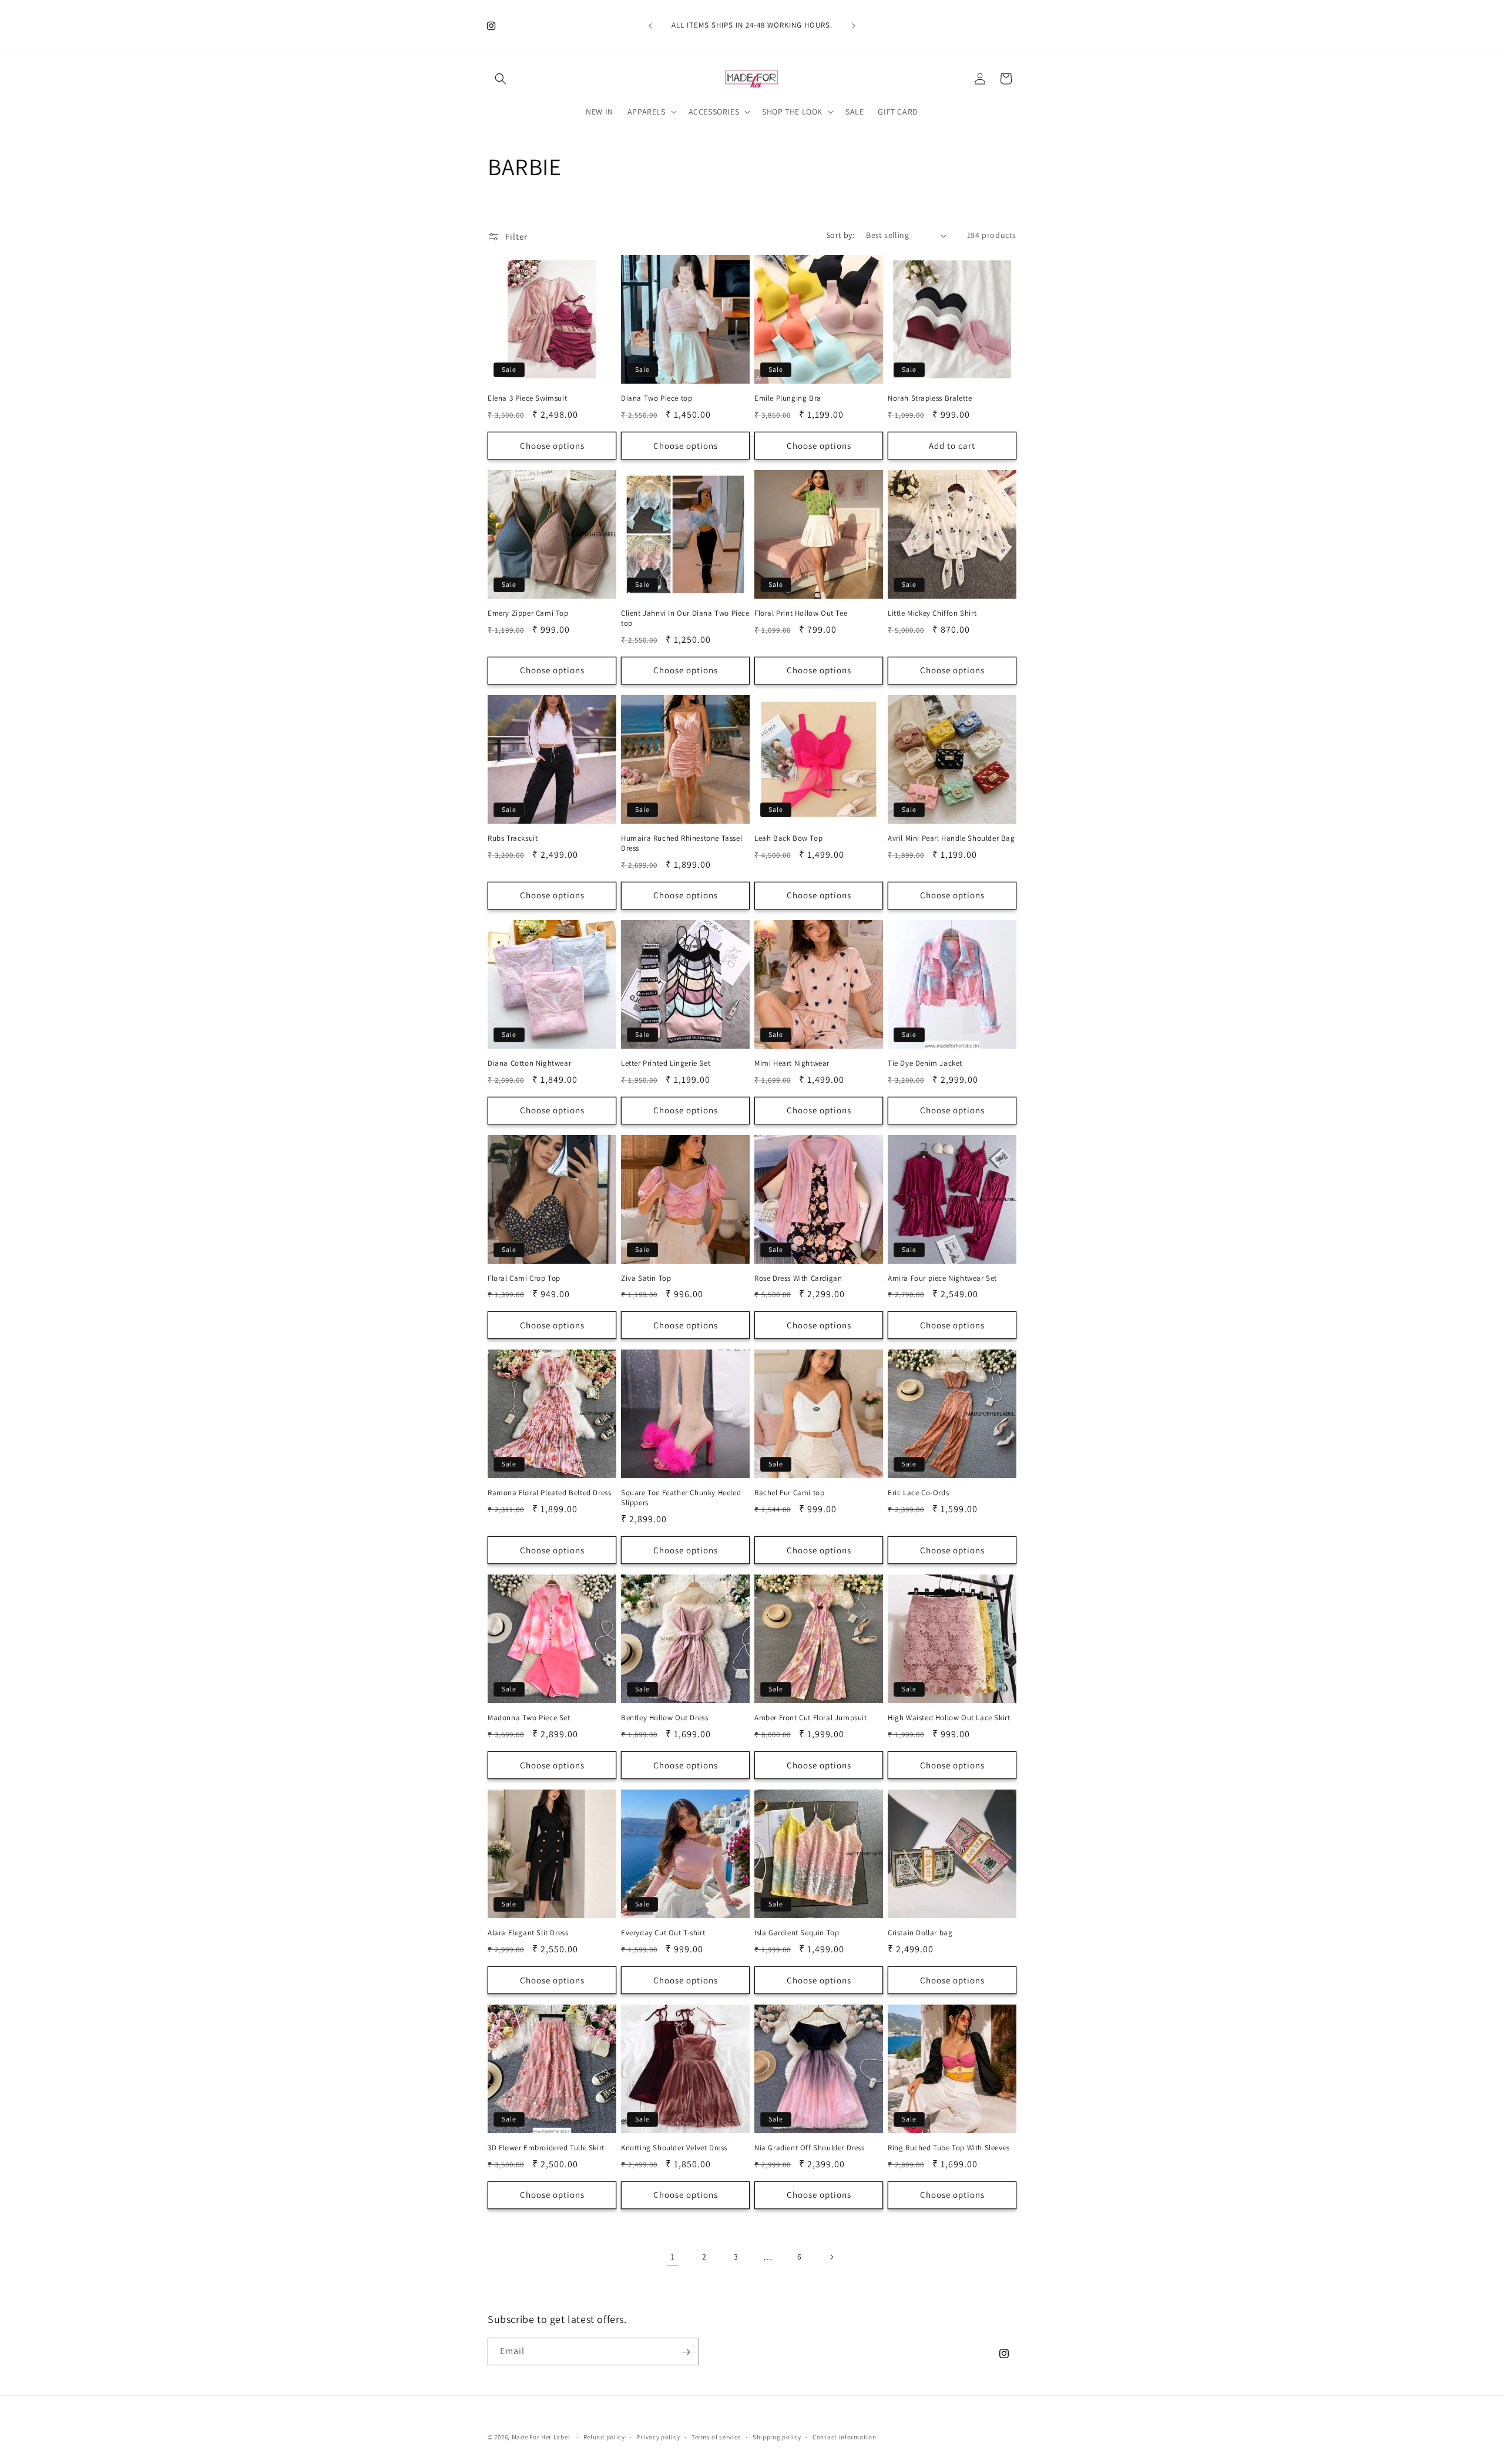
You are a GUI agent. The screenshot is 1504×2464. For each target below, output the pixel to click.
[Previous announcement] (650, 26)
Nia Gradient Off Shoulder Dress (810, 2148)
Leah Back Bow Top (788, 838)
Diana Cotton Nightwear (529, 1063)
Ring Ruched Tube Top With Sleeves (949, 2148)
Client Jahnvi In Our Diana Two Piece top (685, 618)
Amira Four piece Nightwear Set (942, 1278)
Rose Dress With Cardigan (798, 1278)
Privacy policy (658, 2436)
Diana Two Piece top (657, 398)
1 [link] (673, 2257)
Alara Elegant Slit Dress (528, 1933)
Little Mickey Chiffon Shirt (932, 613)
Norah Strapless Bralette (930, 398)
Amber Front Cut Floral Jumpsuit (811, 1718)
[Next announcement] (854, 26)
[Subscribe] (686, 2352)
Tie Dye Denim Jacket (925, 1063)
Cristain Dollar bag (920, 1933)
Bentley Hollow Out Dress (664, 1718)
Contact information (844, 2436)
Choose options (552, 446)
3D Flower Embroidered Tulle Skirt (546, 2148)
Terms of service (716, 2436)
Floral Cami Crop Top (524, 1278)
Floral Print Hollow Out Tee (801, 613)
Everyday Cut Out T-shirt (663, 1933)
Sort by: (840, 235)
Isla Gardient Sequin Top (797, 1933)
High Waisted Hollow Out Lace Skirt (949, 1718)
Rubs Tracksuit (513, 838)
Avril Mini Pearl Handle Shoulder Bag (951, 838)
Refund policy (604, 2436)
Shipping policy (777, 2436)
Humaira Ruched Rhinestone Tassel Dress (681, 843)
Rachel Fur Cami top (789, 1493)
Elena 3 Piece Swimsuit (527, 398)
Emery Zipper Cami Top (528, 613)
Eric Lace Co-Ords (918, 1493)
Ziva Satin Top (646, 1278)
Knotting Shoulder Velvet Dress (674, 2148)
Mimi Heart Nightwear (792, 1063)
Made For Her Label (541, 2437)
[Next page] (831, 2257)
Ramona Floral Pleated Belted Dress (549, 1493)
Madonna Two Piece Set (529, 1718)
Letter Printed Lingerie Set (666, 1063)
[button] (501, 79)
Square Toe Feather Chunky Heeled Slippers (681, 1498)
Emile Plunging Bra (788, 398)
